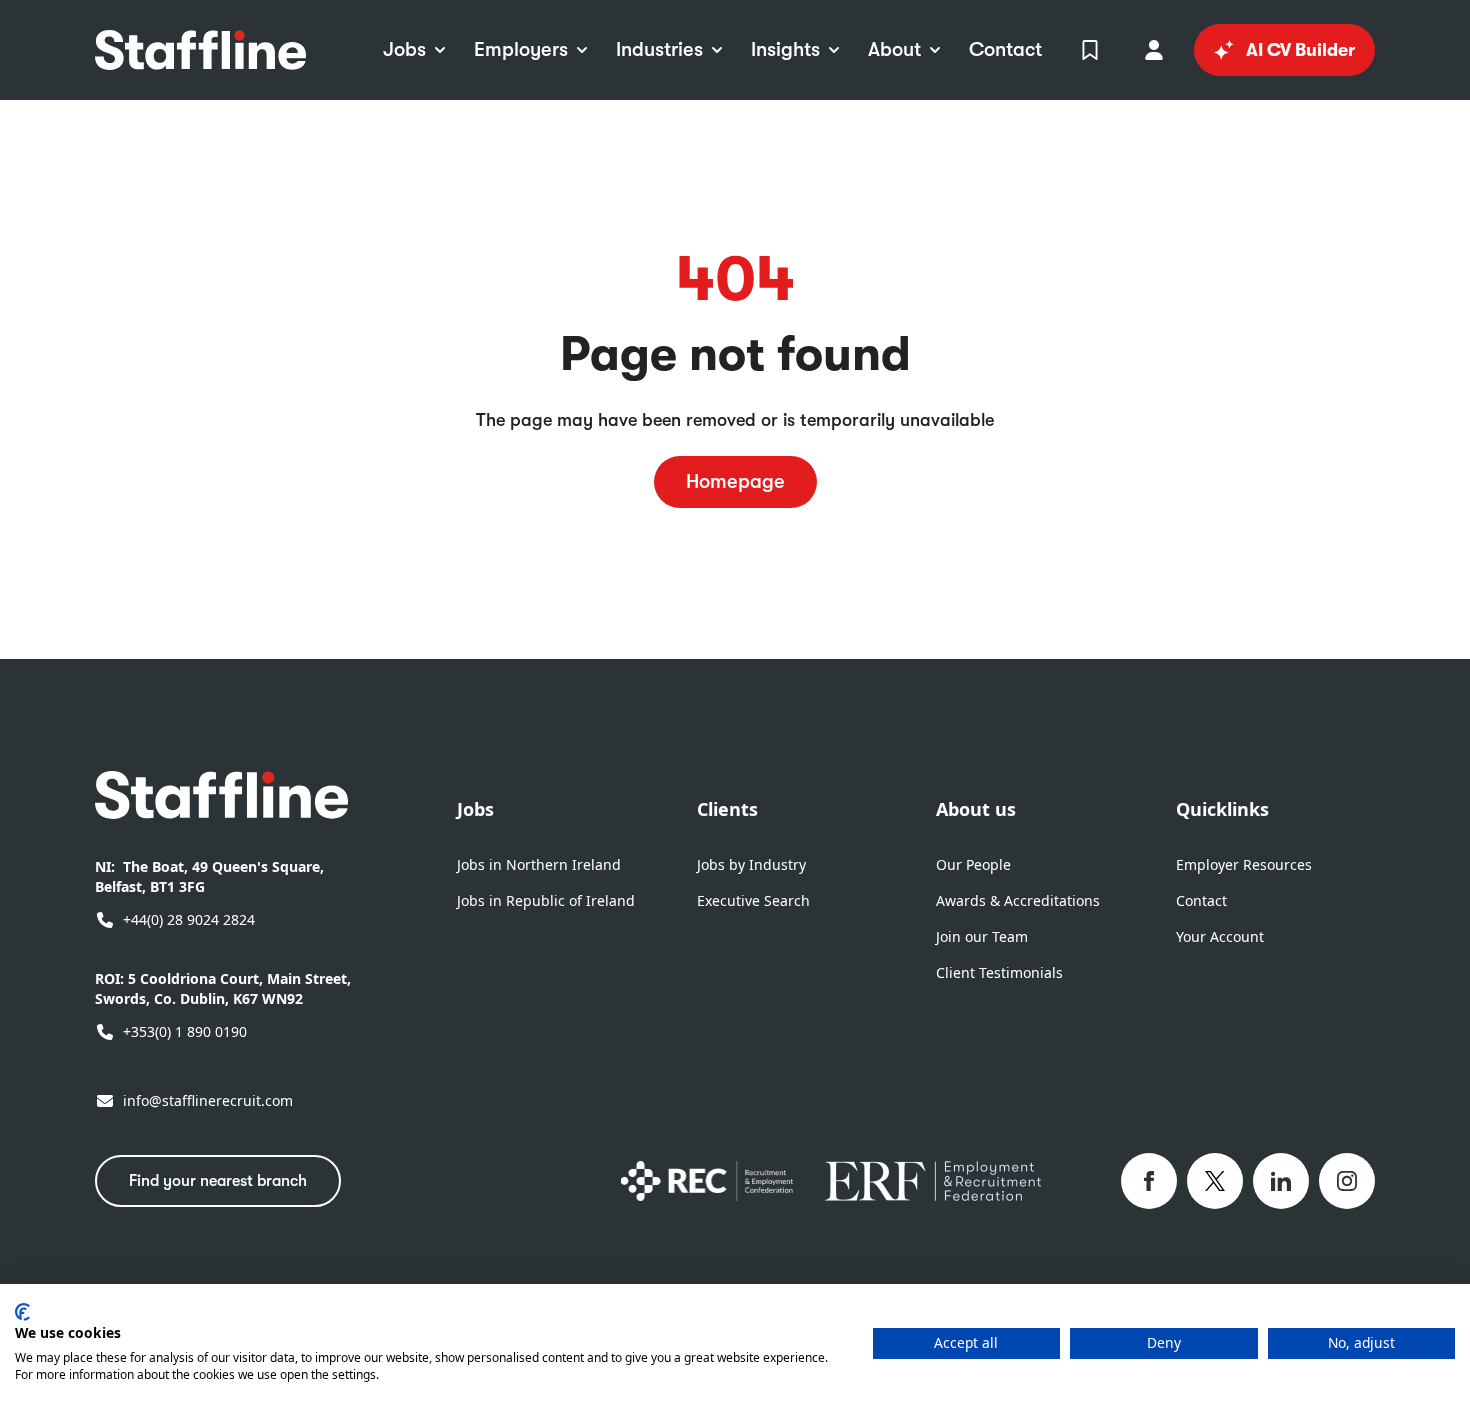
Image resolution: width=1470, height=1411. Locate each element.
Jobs (475, 809)
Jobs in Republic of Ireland (546, 900)
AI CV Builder (1300, 50)
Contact (1201, 900)
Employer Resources (1244, 864)
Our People (973, 864)
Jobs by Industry (751, 864)
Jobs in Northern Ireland (539, 864)
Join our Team (982, 936)
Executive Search (753, 900)
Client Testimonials (999, 972)
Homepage (735, 481)
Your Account (1220, 936)
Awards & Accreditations (1018, 900)
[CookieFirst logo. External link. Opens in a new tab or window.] (22, 1312)
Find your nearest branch (218, 1181)
